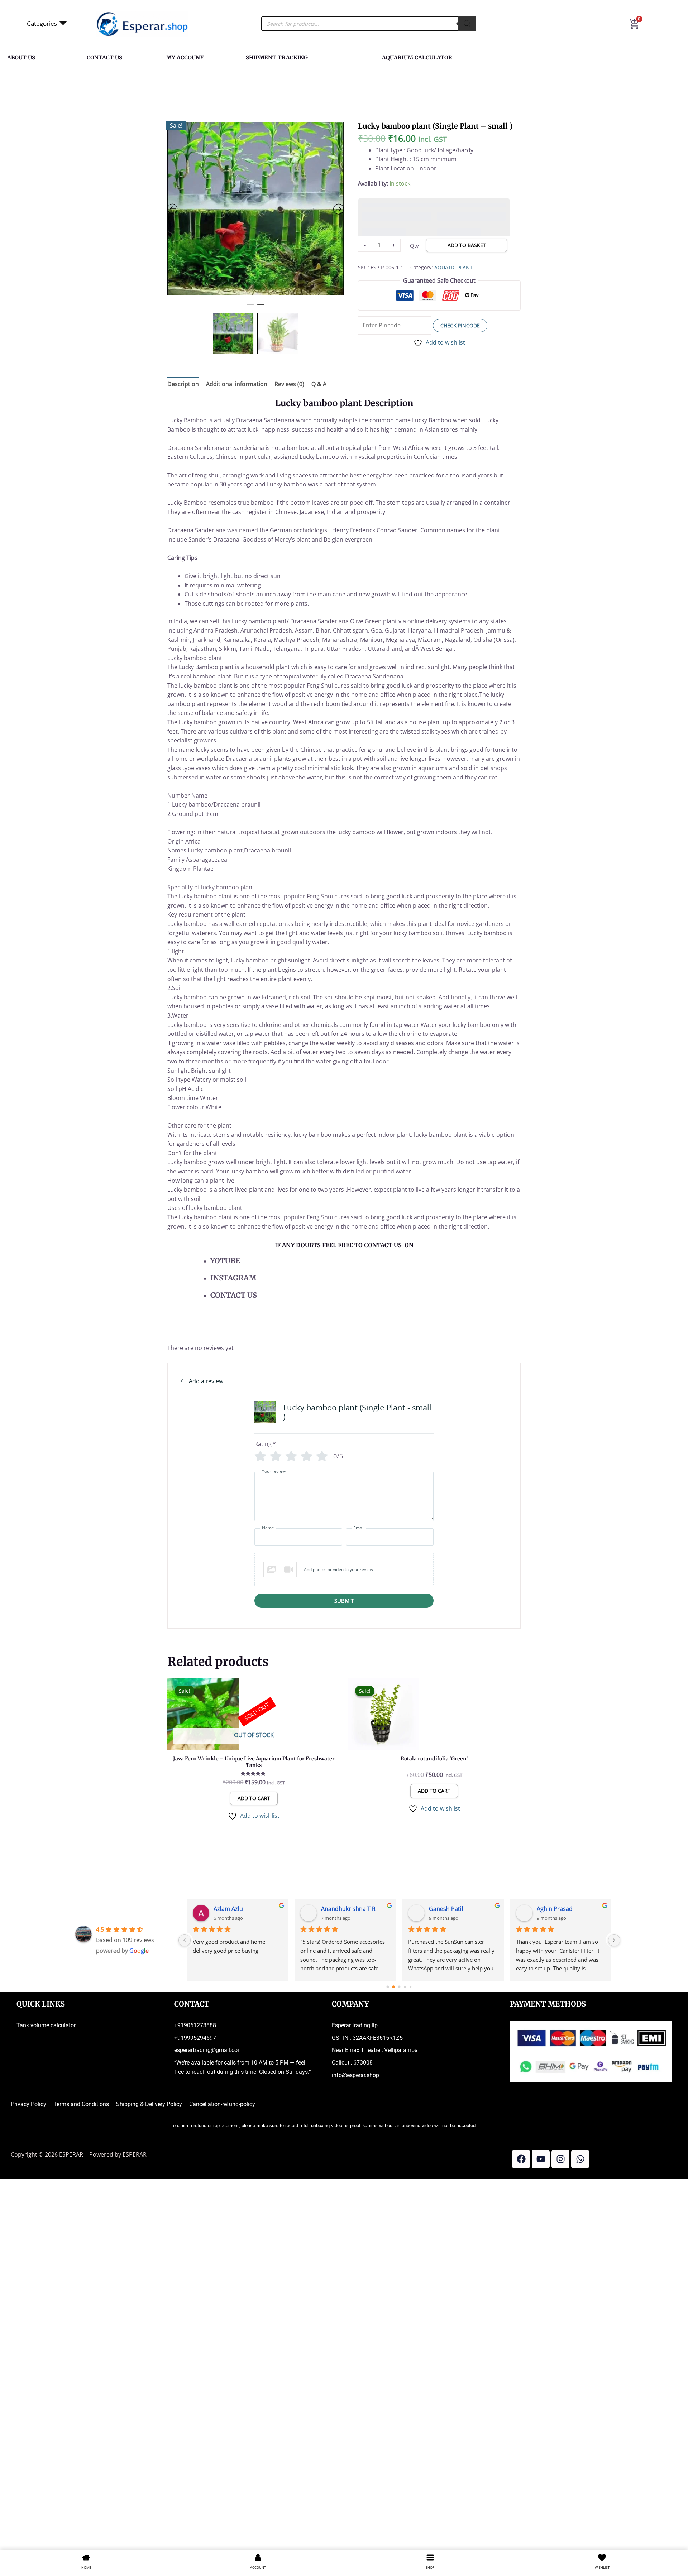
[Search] (467, 24)
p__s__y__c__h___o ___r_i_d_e (248, 1905)
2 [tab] (261, 304)
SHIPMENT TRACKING (277, 57)
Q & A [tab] (319, 380)
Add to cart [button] (434, 1787)
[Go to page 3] (405, 1983)
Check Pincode (460, 285)
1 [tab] (250, 304)
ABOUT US (21, 57)
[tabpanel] (256, 208)
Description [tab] (183, 380)
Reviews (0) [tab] (289, 380)
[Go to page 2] (399, 1983)
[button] (344, 1566)
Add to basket (467, 205)
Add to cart (254, 1794)
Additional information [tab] (237, 380)
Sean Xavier (337, 1905)
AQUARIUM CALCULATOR (417, 57)
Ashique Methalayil (562, 1905)
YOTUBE (226, 1257)
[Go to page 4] (410, 1983)
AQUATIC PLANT (453, 227)
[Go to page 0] (388, 1983)
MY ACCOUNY (185, 57)
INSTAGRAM (233, 1274)
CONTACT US (104, 57)
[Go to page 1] (394, 1983)
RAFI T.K (439, 1905)
